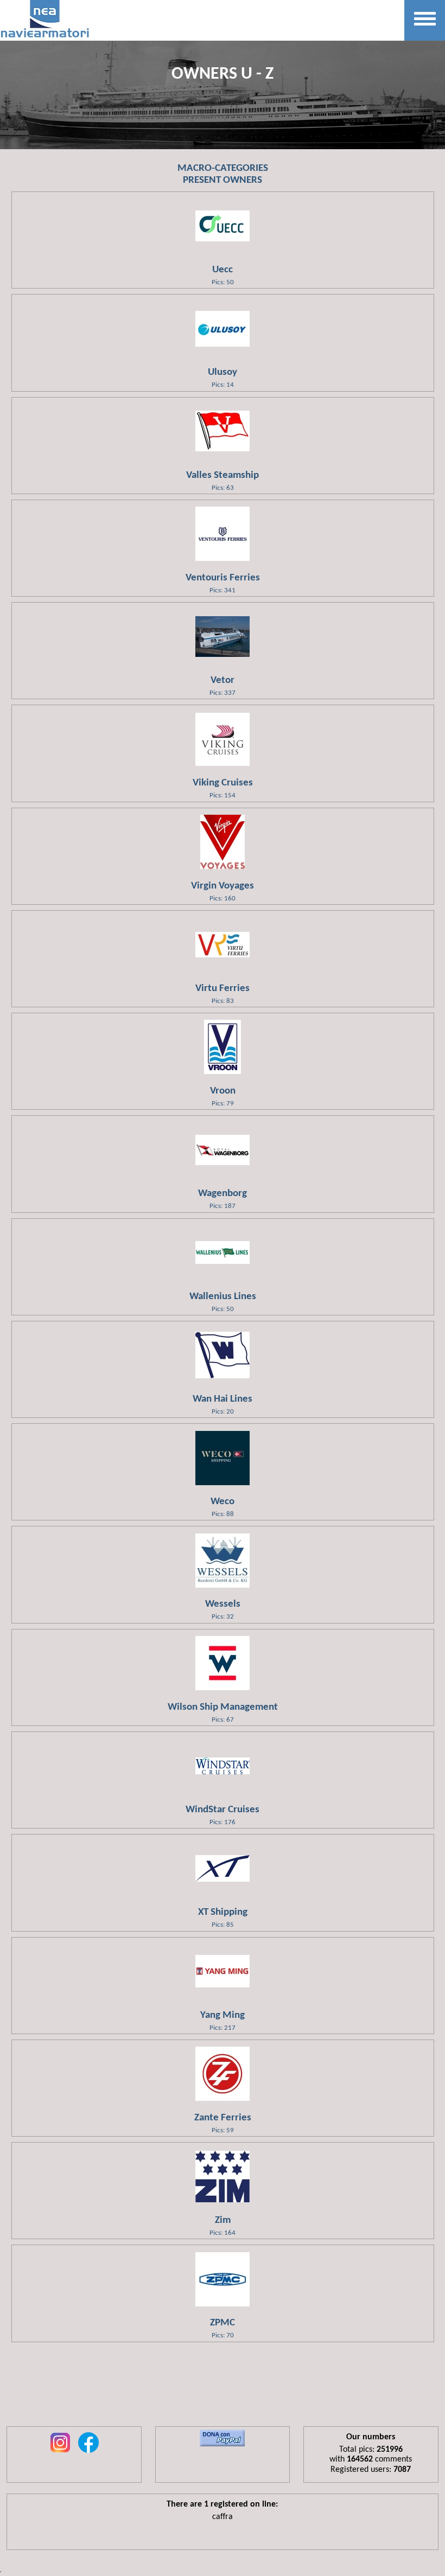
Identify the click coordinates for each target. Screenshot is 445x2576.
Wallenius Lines (223, 1297)
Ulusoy (223, 372)
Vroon (223, 1091)
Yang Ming (223, 2015)
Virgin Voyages (223, 886)
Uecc (223, 270)
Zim (223, 2220)
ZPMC (223, 2323)
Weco (223, 1502)
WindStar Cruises (223, 1810)
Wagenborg (223, 1194)
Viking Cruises (223, 783)
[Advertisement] (223, 2391)
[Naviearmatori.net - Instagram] (60, 2453)
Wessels (223, 1604)
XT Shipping (223, 1912)
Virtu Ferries (223, 989)
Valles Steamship (223, 475)
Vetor (223, 680)
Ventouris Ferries (223, 578)
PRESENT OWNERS (223, 180)
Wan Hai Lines (223, 1399)
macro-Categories (223, 168)
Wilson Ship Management (223, 1707)
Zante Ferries (223, 2118)
